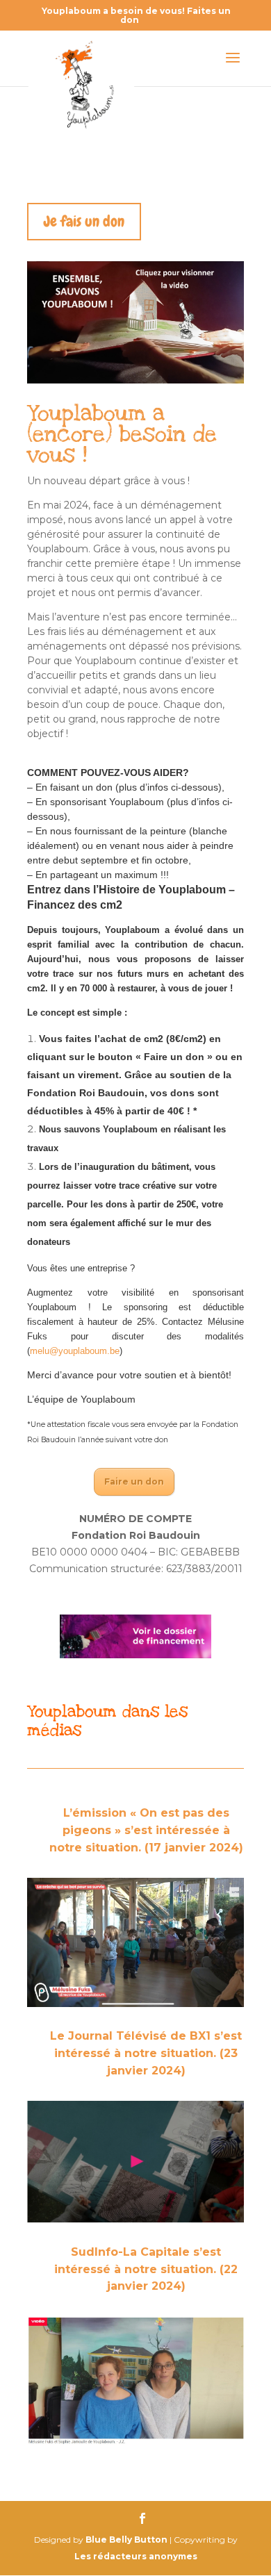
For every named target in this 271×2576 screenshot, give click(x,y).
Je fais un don (84, 221)
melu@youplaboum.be (75, 1351)
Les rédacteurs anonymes (136, 2556)
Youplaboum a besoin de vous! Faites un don (136, 15)
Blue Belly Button (126, 2540)
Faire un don (134, 1481)
